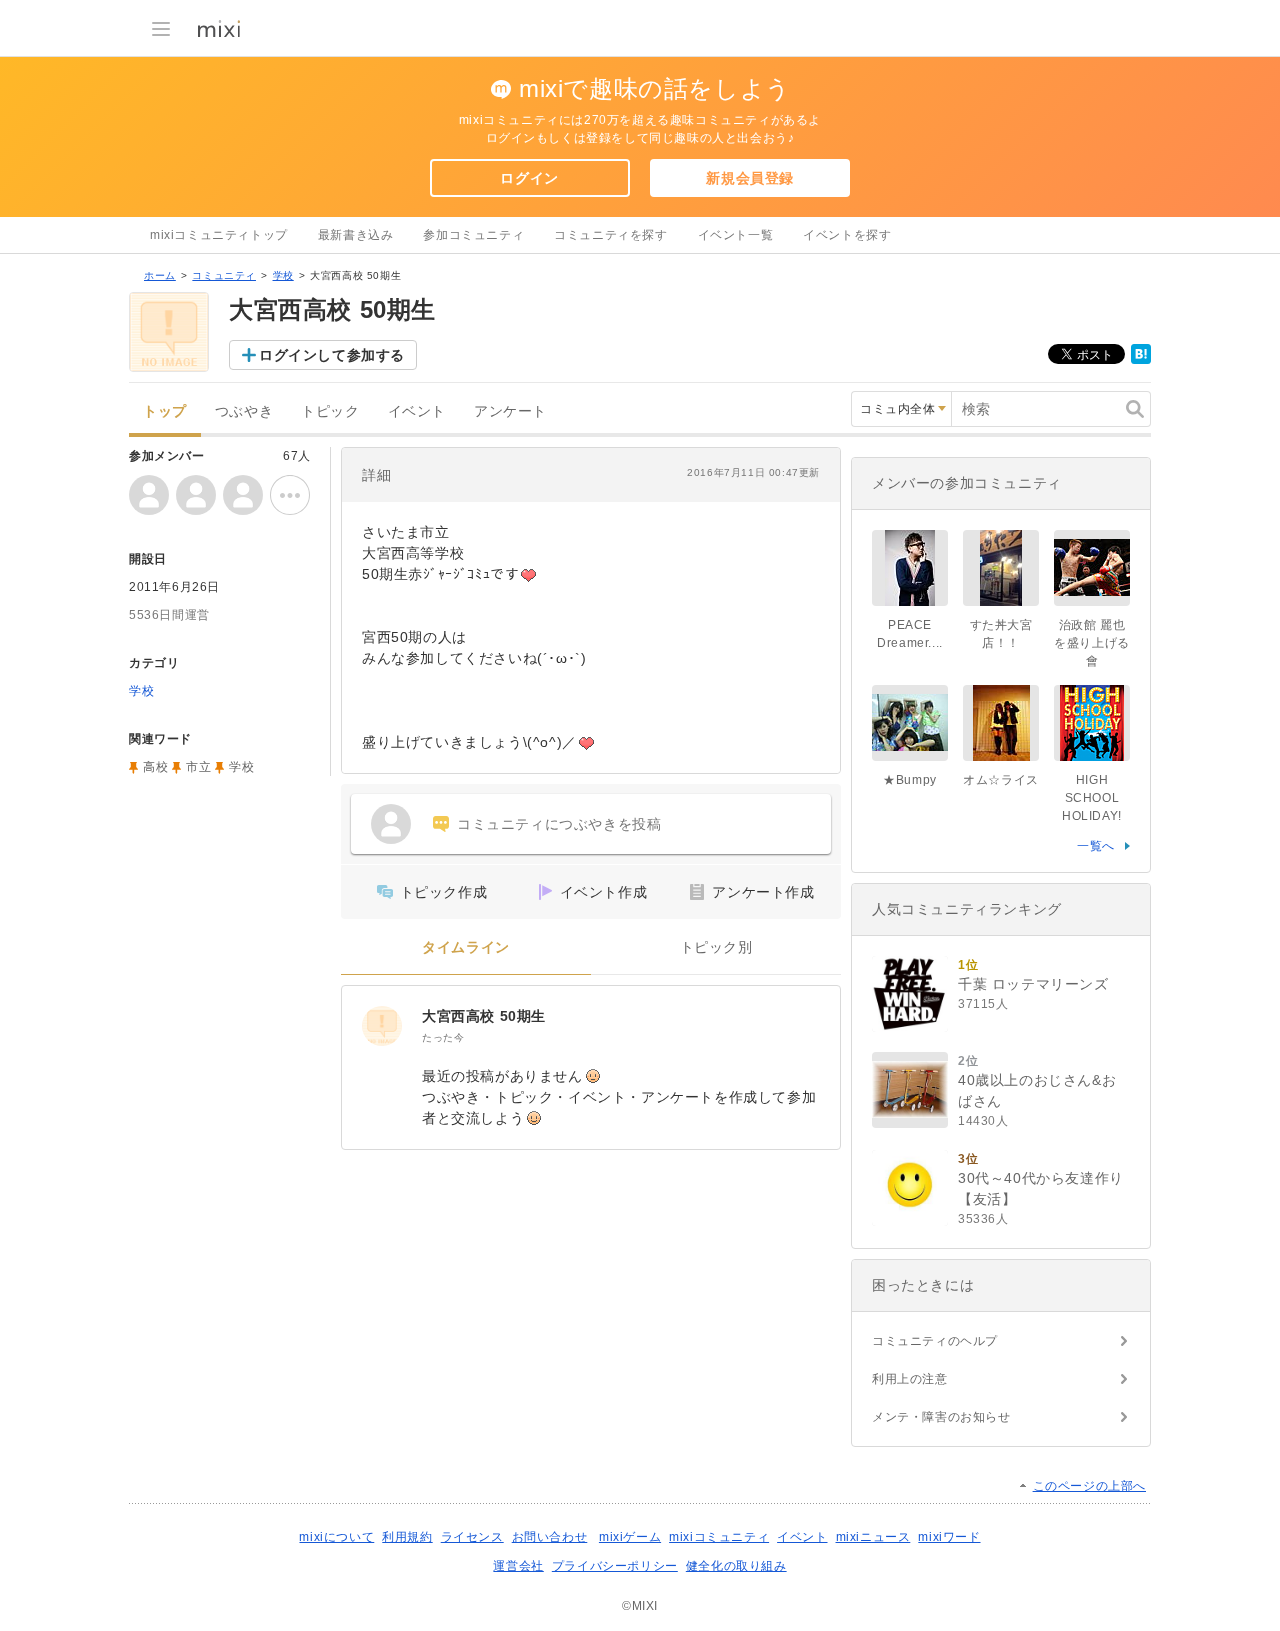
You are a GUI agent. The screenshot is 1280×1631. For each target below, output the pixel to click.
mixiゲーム (630, 1537)
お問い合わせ (550, 1537)
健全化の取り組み (736, 1566)
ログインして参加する (332, 355)
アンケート (510, 411)
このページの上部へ (1089, 1486)
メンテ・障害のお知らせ (941, 1417)
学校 (283, 275)
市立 (198, 767)
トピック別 (716, 947)
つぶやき (244, 411)
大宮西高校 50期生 (484, 1016)
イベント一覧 (736, 235)
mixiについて (336, 1537)
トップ (165, 411)
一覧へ (1096, 846)
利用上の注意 (910, 1379)
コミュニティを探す (610, 235)
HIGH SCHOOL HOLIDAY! (1092, 798)
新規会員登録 (750, 178)
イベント (417, 411)
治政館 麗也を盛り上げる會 (1092, 643)
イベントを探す (847, 235)
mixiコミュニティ (719, 1537)
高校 (155, 767)
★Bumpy (910, 780)
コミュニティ (224, 275)
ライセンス (472, 1537)
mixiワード (949, 1537)
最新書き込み (356, 235)
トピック (330, 411)
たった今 (443, 1037)
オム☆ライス (1001, 780)
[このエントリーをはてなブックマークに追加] (1141, 360)
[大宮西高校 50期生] (382, 1026)
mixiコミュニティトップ (219, 235)
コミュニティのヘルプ (935, 1341)
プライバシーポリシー (615, 1566)
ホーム (160, 275)
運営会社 (518, 1566)
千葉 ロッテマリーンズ (1033, 984)
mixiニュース (873, 1537)
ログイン (529, 178)
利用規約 (407, 1537)
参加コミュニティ (473, 235)
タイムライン (466, 947)
